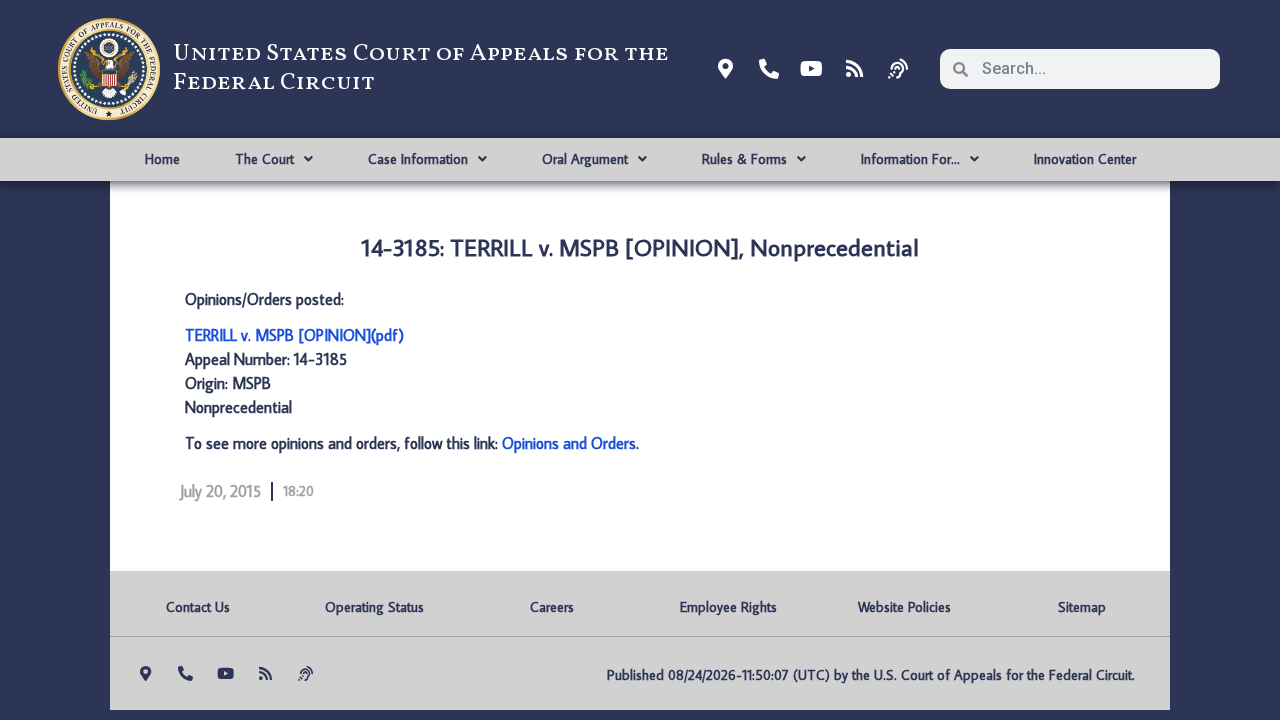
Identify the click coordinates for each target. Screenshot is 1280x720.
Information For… (910, 159)
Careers (552, 607)
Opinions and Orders (569, 443)
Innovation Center (1085, 159)
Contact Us (198, 607)
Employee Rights (728, 607)
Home (162, 159)
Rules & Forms (744, 159)
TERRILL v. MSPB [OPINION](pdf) (294, 335)
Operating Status (374, 607)
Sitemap (1082, 607)
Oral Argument (585, 159)
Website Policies (904, 607)
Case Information (418, 159)
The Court (264, 159)
